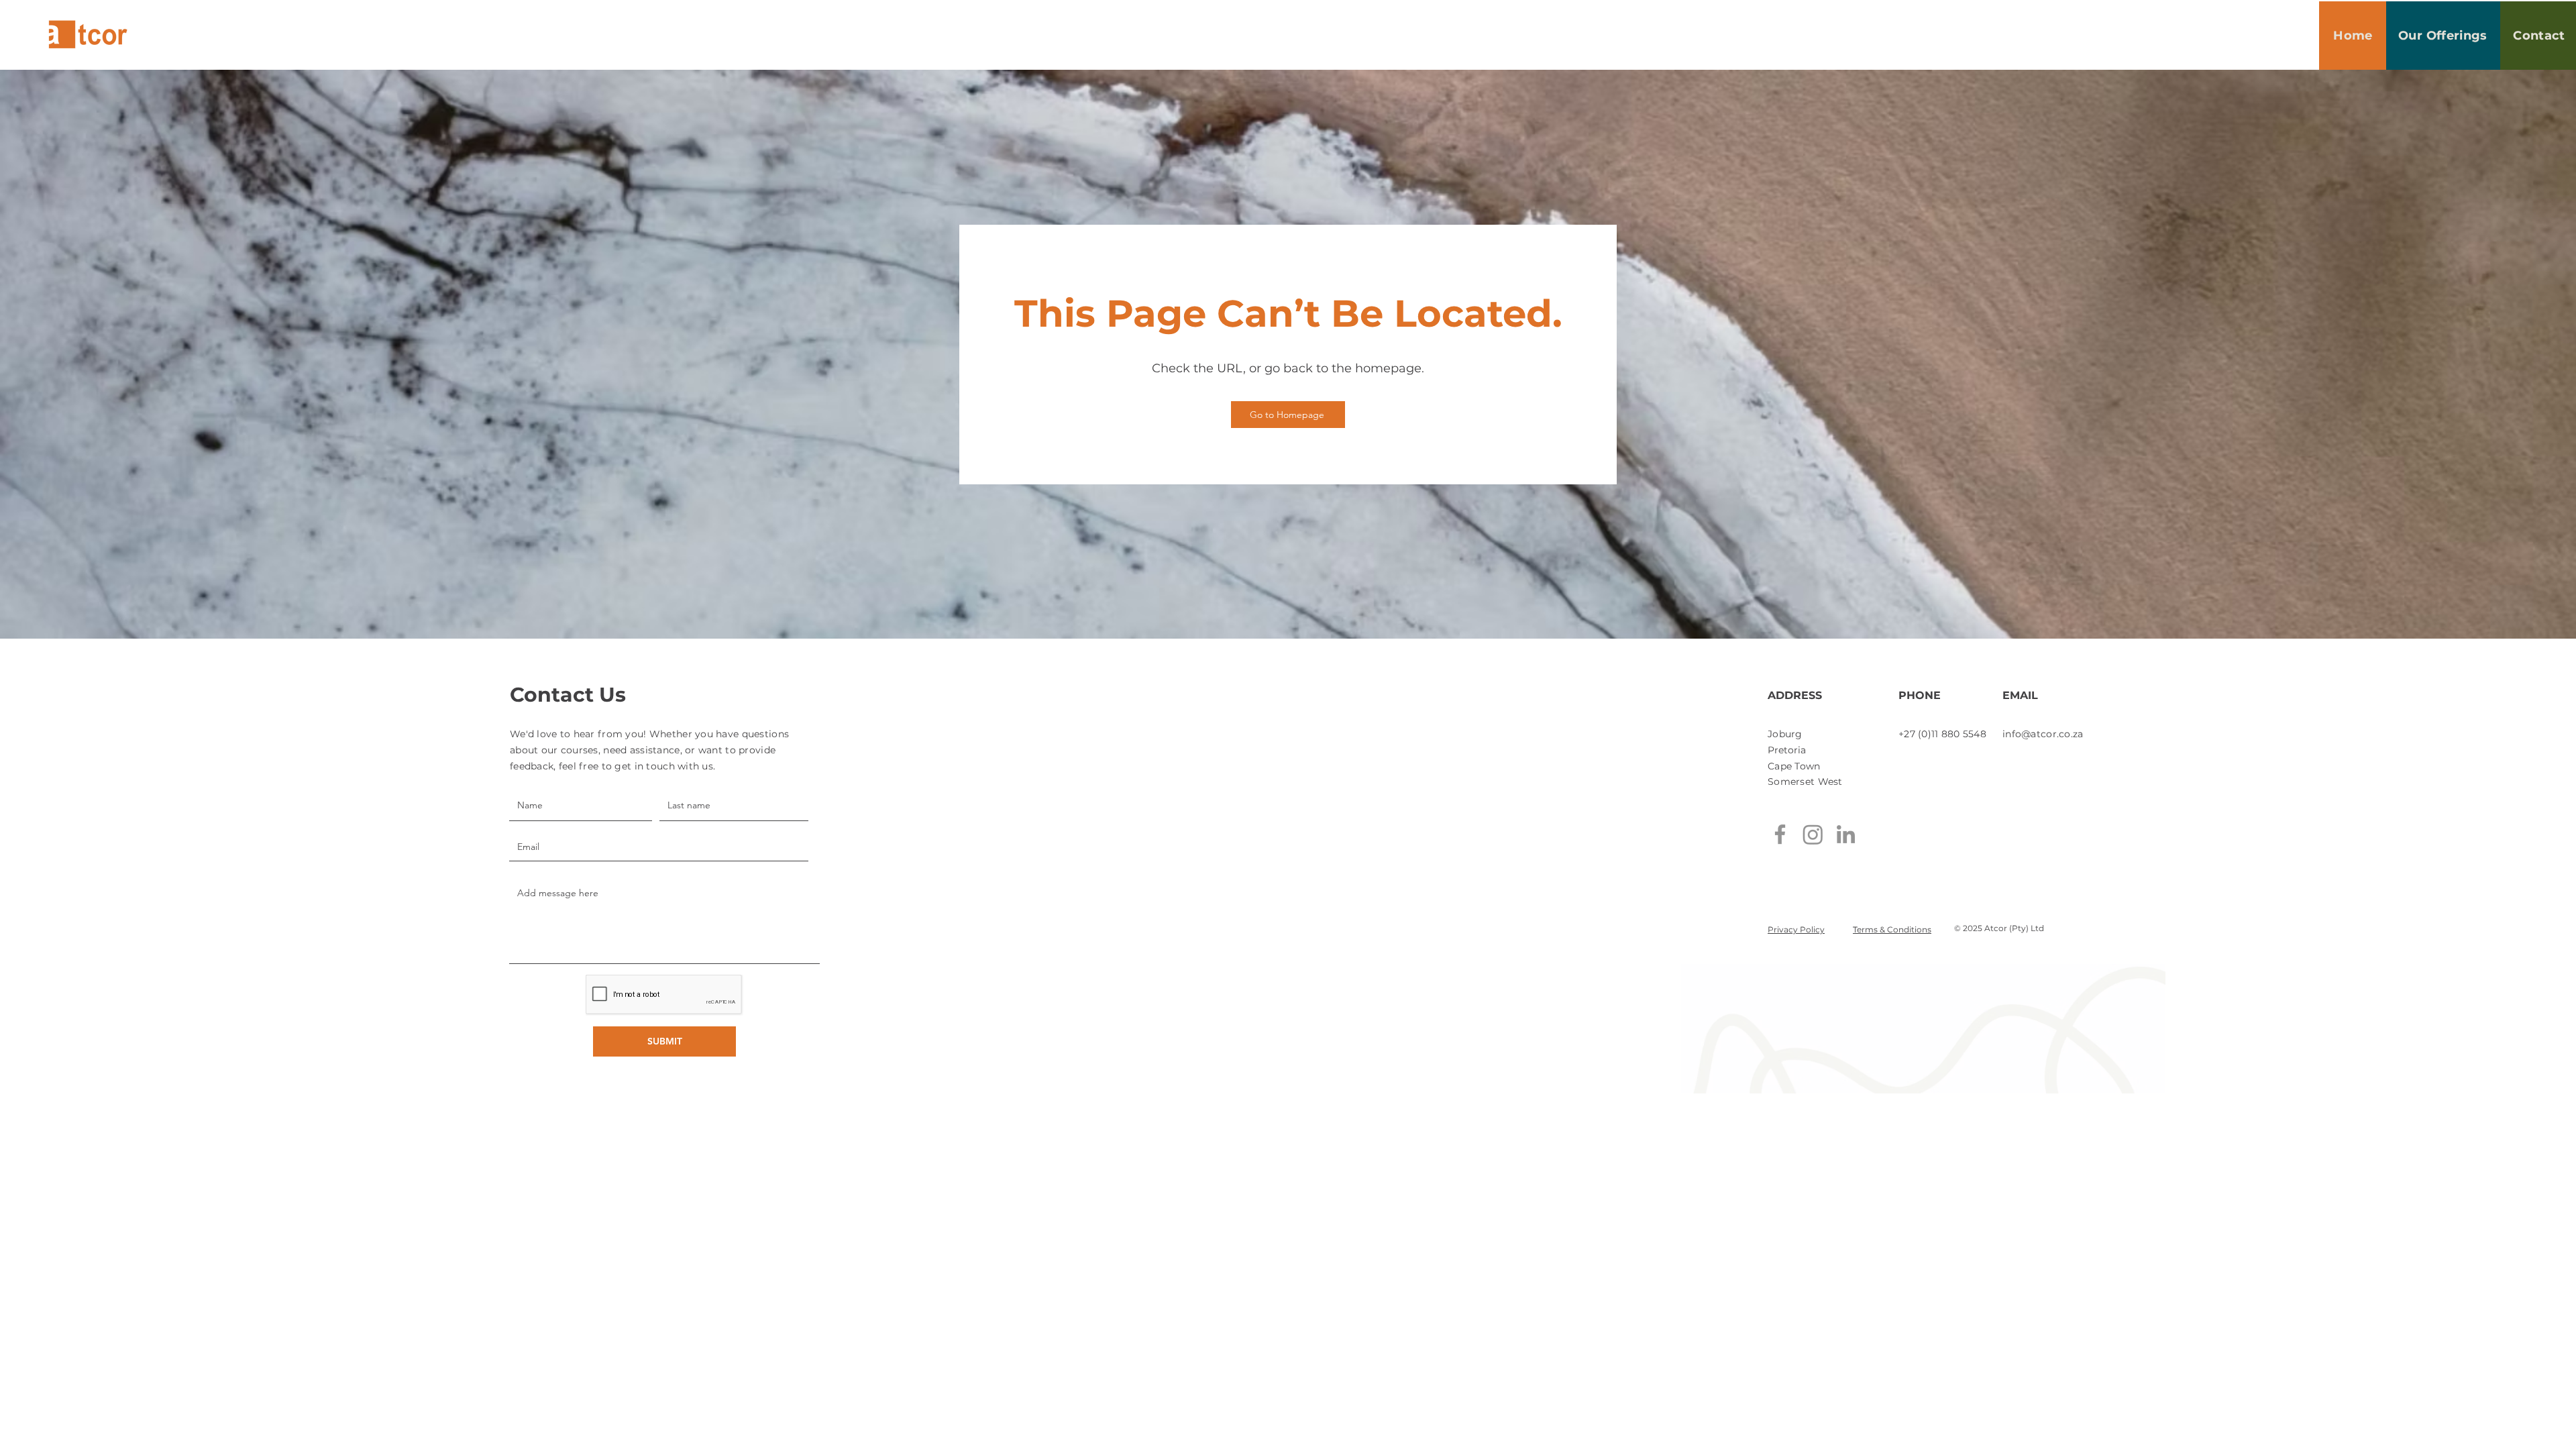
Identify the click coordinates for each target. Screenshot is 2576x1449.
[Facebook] (1780, 834)
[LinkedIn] (1846, 834)
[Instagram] (1813, 834)
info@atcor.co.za (2043, 734)
